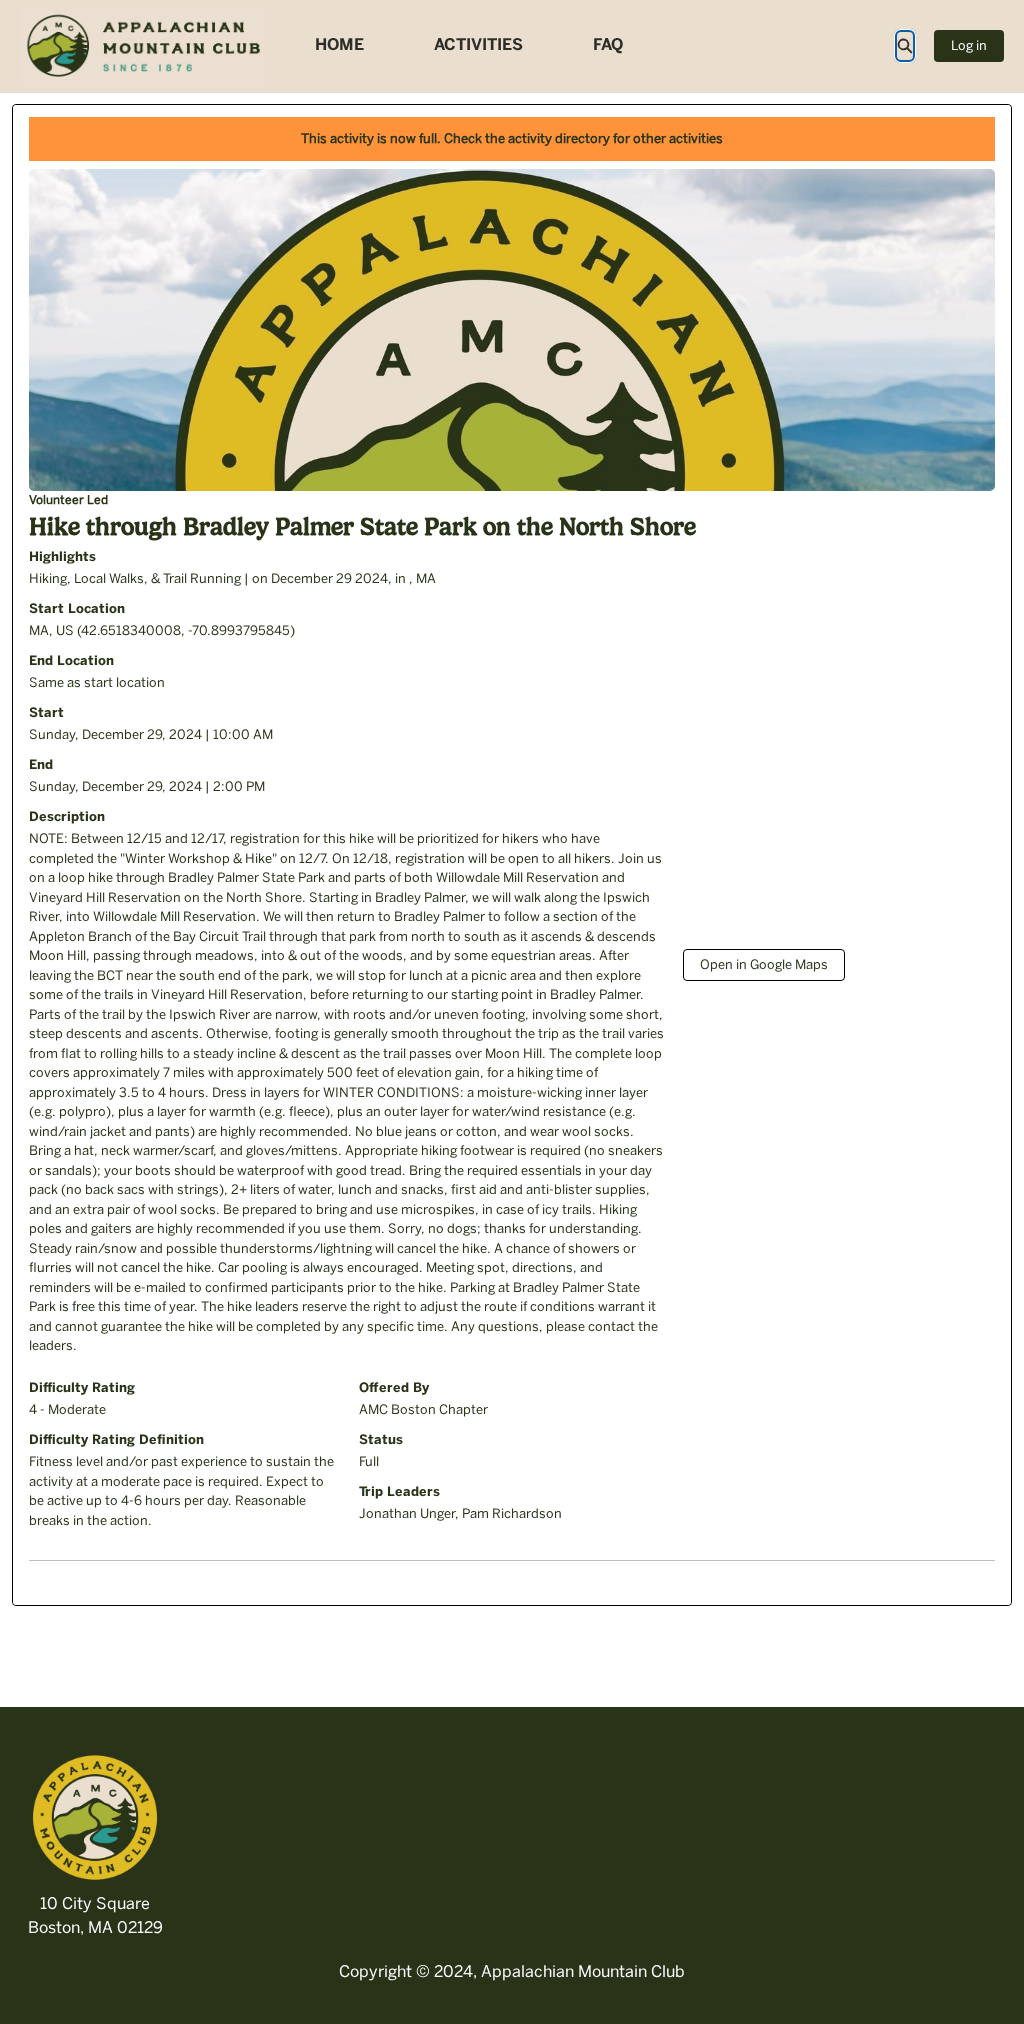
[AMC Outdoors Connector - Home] (145, 46)
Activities (478, 44)
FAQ (608, 44)
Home (339, 44)
